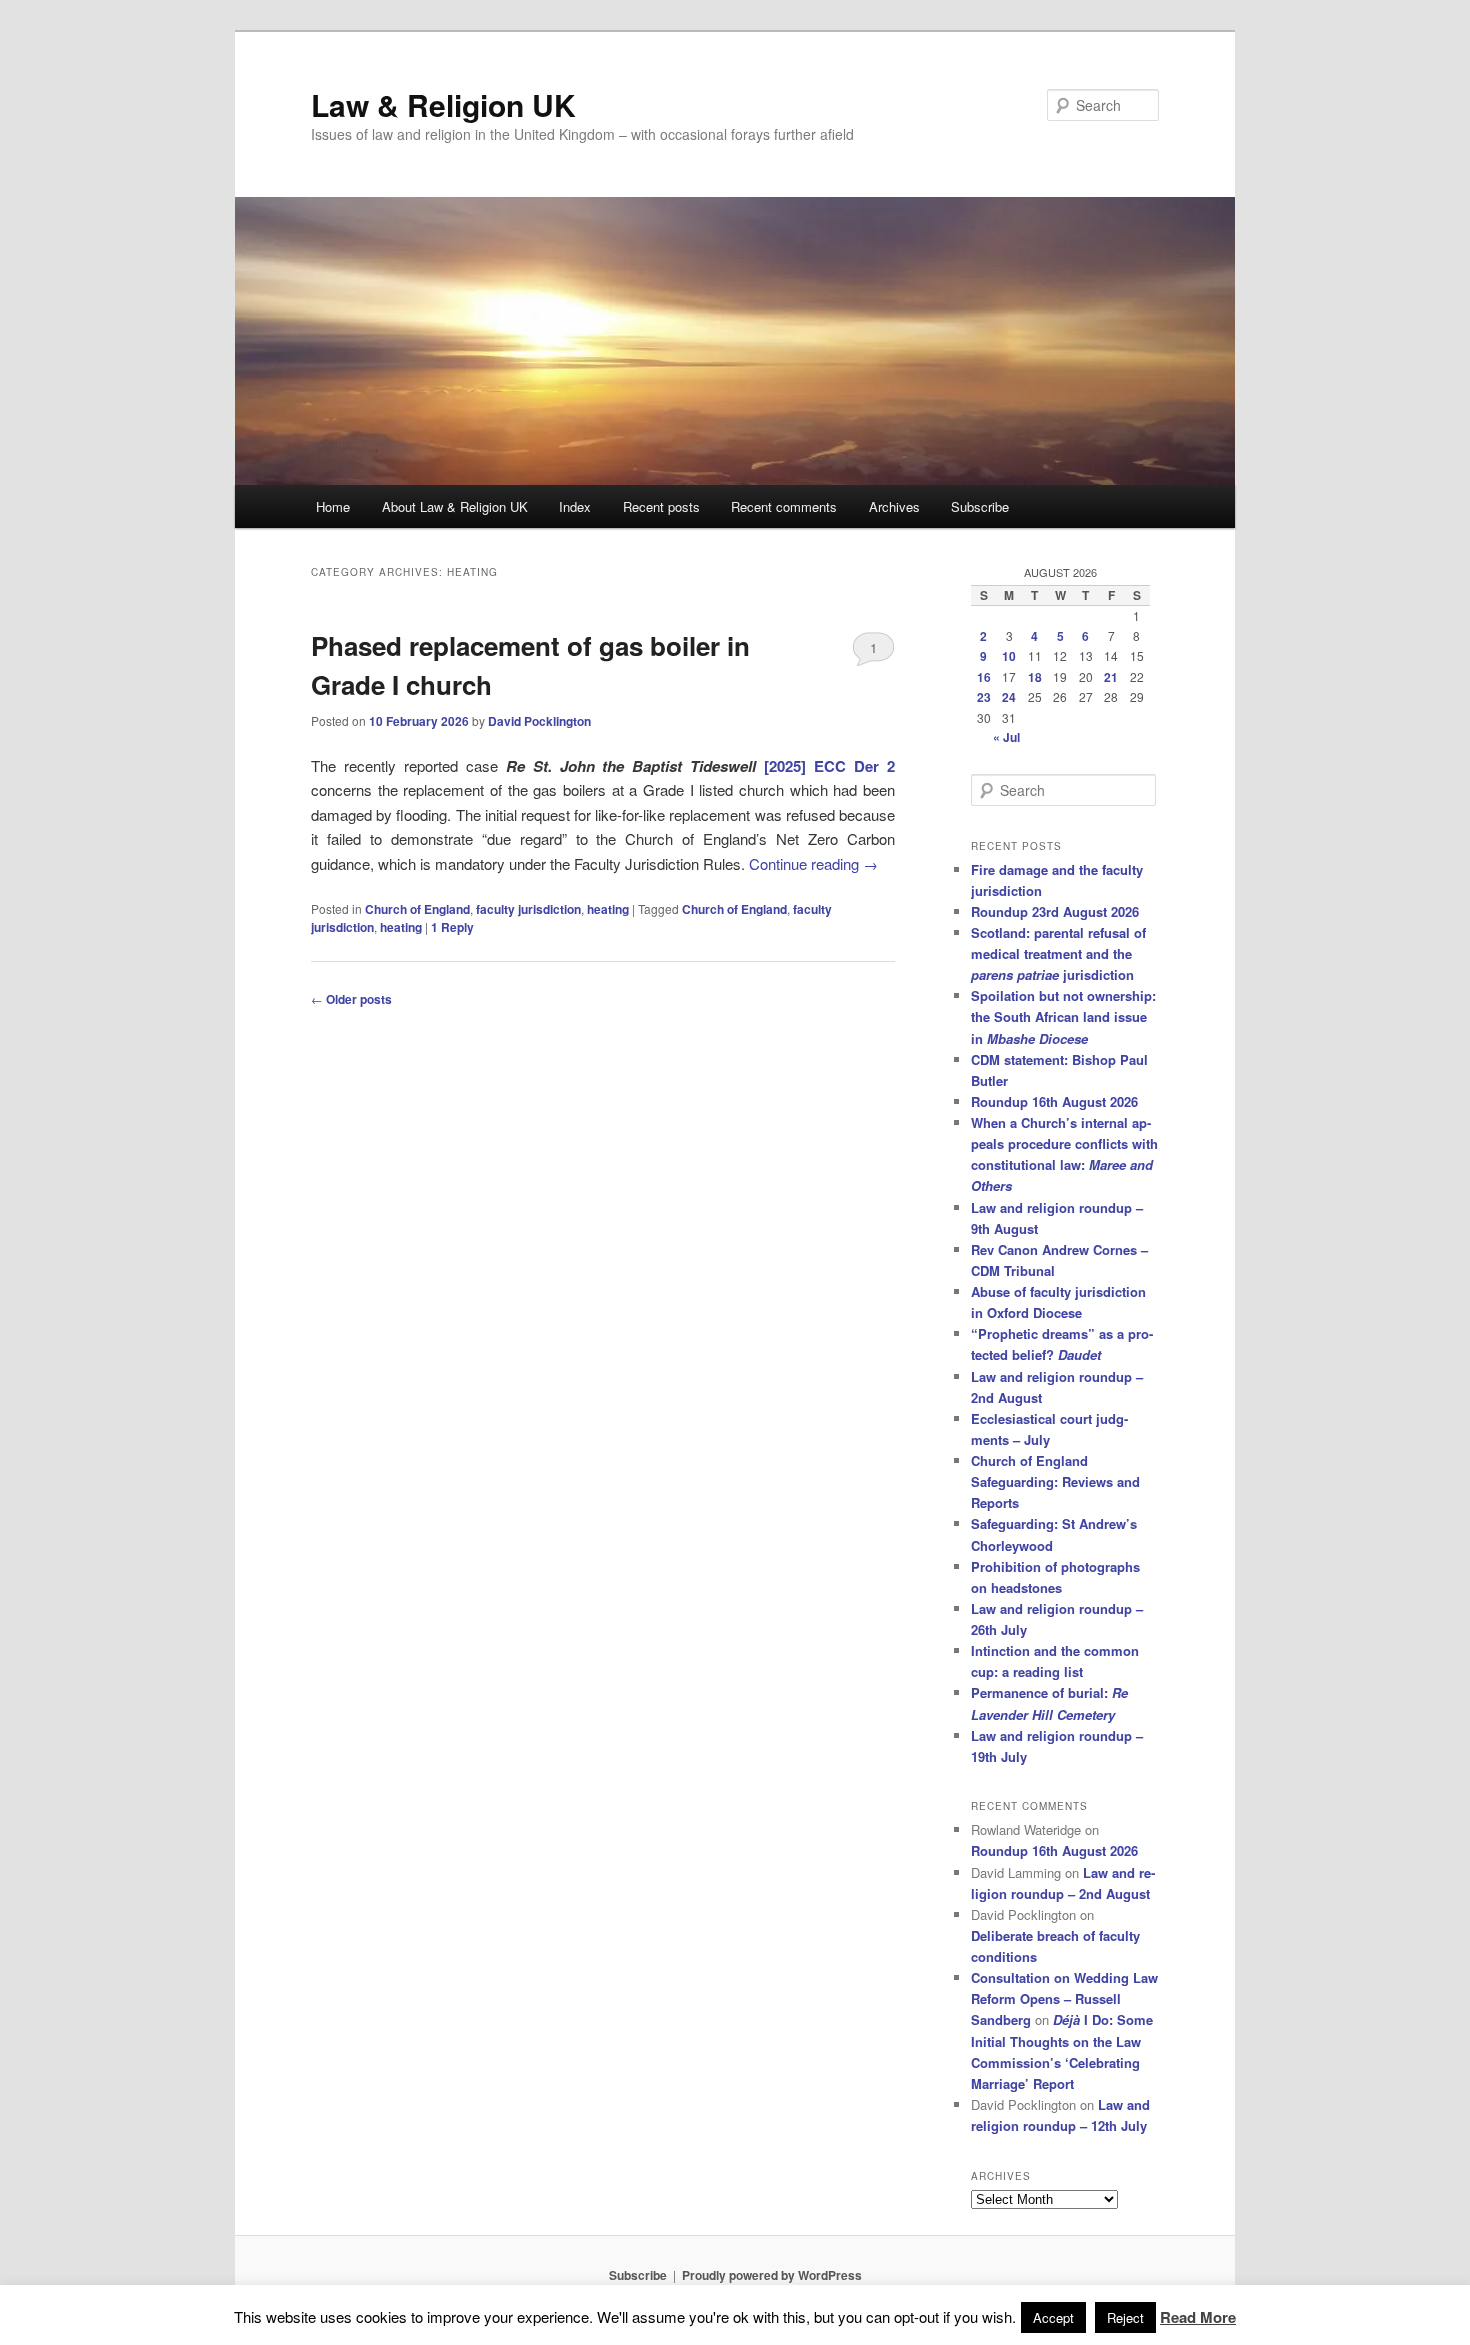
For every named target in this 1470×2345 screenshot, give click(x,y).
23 (984, 697)
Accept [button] (1053, 2317)
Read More (1198, 2317)
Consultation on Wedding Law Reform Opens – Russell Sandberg (1064, 1998)
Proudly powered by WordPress (772, 2275)
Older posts (351, 999)
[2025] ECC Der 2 (829, 766)
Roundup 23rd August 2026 (1055, 911)
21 (1111, 677)
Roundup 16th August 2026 (1054, 1101)
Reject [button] (1125, 2317)
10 (1009, 656)
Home (333, 506)
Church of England (417, 909)
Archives (894, 506)
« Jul (1006, 737)
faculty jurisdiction (528, 909)
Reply (452, 927)
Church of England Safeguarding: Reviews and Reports (1055, 1481)
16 (984, 677)
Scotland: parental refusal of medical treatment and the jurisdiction (1058, 953)
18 (1035, 677)
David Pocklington (539, 721)
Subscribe (980, 506)
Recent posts (661, 506)
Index (575, 506)
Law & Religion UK (443, 104)
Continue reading (813, 863)
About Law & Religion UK (455, 506)
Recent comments (784, 506)
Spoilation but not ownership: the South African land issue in (1063, 1016)
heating (608, 909)
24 (1009, 697)
